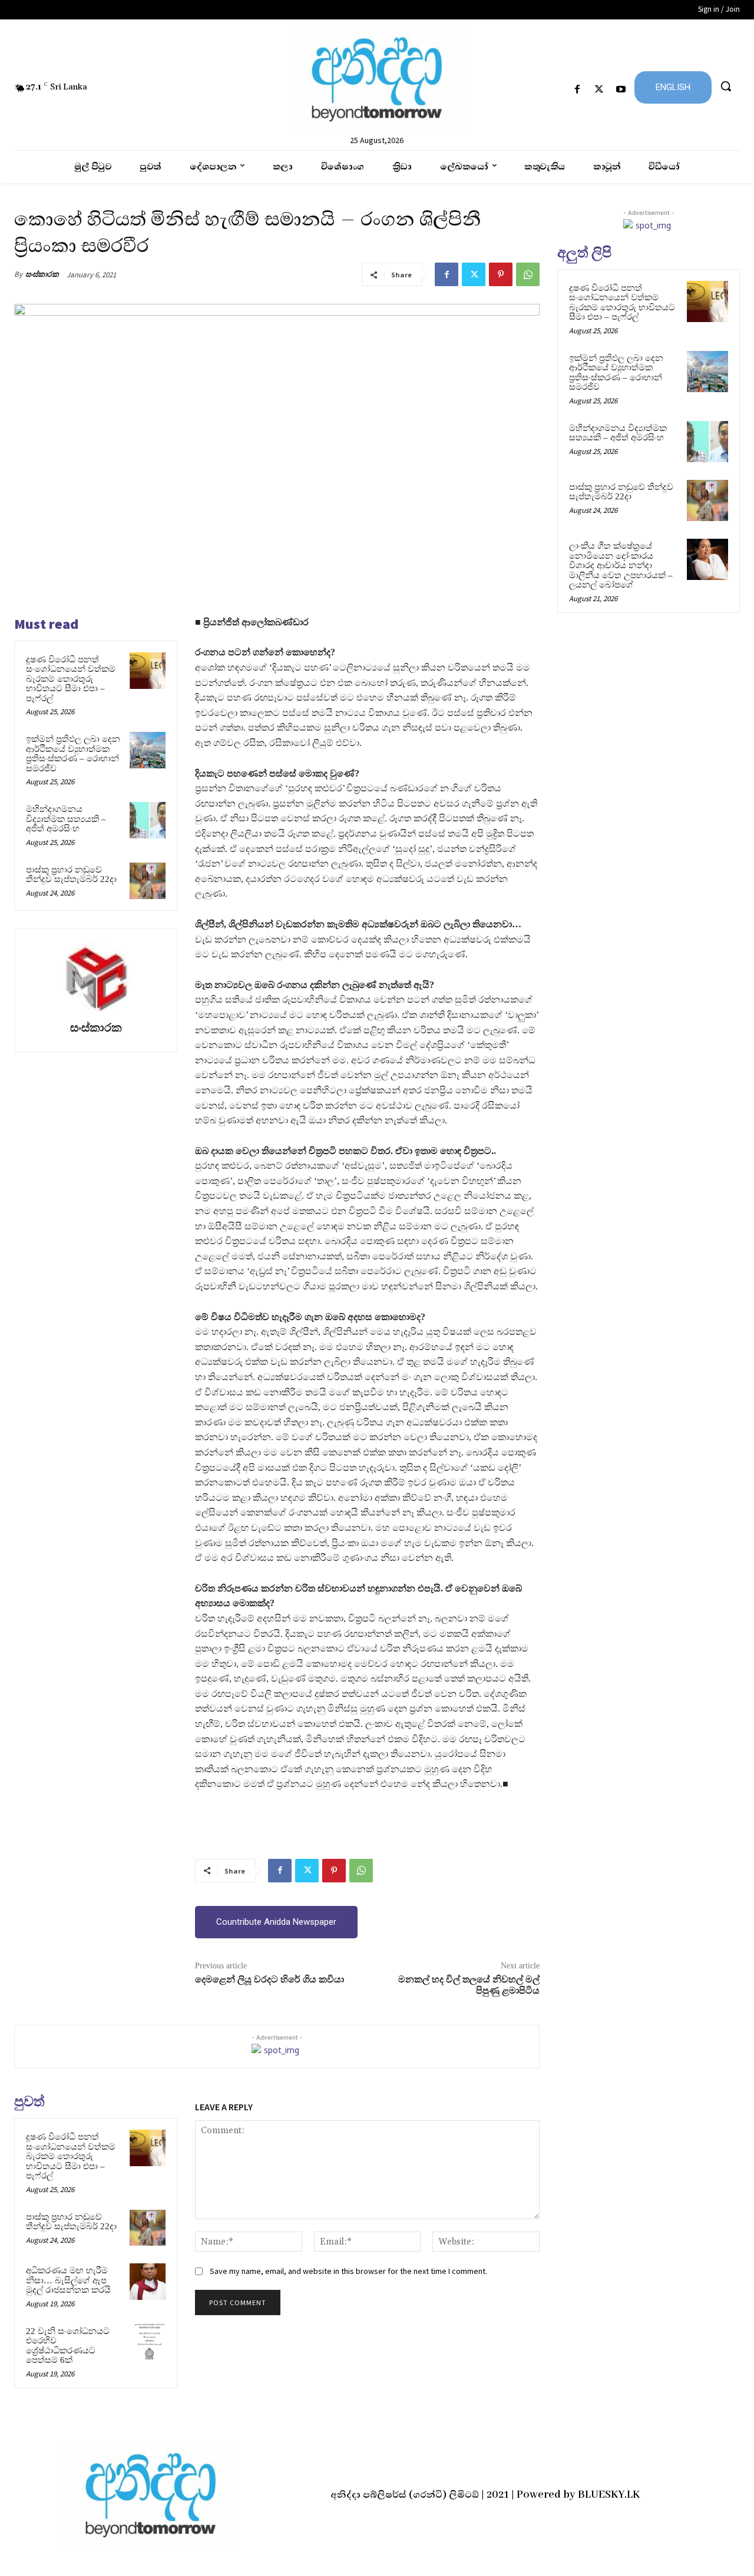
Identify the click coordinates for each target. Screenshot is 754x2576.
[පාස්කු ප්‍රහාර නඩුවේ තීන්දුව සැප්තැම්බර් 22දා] (148, 881)
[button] (726, 86)
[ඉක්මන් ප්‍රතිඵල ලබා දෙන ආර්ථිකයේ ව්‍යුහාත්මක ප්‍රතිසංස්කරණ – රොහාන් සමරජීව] (148, 750)
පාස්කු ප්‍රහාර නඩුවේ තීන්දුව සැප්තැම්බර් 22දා (71, 875)
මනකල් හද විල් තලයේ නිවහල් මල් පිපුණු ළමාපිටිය (469, 1985)
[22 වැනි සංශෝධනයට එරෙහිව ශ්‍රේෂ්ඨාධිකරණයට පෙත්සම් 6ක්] (148, 2342)
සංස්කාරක (42, 274)
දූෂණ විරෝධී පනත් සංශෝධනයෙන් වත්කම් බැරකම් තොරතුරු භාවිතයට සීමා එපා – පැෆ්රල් (71, 679)
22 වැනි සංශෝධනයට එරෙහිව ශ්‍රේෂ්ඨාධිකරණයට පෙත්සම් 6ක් (68, 2346)
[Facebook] (577, 90)
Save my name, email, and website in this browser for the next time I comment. (348, 2271)
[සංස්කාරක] (96, 977)
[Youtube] (621, 90)
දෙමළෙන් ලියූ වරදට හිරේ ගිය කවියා (269, 1980)
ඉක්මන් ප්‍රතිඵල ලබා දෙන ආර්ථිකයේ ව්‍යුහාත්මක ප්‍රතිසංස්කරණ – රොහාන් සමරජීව (73, 754)
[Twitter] (599, 90)
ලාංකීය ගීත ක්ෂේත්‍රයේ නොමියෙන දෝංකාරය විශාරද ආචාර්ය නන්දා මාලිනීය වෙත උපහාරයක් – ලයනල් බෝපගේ (621, 565)
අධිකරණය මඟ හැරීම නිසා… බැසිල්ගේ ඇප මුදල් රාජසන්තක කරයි (68, 2280)
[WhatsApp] (528, 274)
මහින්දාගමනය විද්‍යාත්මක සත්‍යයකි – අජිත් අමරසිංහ (66, 819)
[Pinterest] (501, 274)
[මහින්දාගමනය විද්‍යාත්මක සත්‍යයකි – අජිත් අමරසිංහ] (148, 820)
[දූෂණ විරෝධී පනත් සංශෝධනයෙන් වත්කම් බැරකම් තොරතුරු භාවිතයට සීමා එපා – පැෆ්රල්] (148, 671)
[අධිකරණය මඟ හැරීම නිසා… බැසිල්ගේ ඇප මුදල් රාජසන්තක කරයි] (148, 2282)
